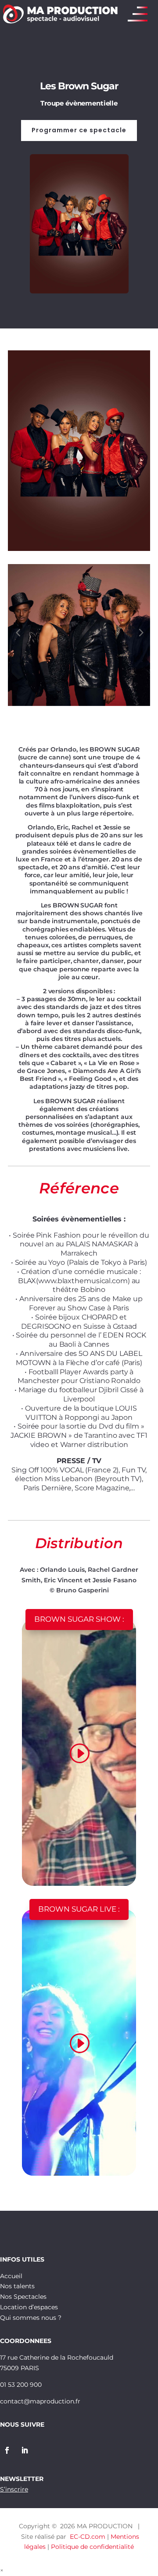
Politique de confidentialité (92, 2547)
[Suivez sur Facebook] (7, 2450)
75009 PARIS (20, 2368)
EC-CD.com (88, 2537)
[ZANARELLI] (79, 551)
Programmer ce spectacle (79, 130)
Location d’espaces (29, 2307)
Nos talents (17, 2286)
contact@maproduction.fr (40, 2401)
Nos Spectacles (23, 2297)
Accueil (11, 2276)
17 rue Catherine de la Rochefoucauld (57, 2357)
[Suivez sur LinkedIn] (25, 2450)
